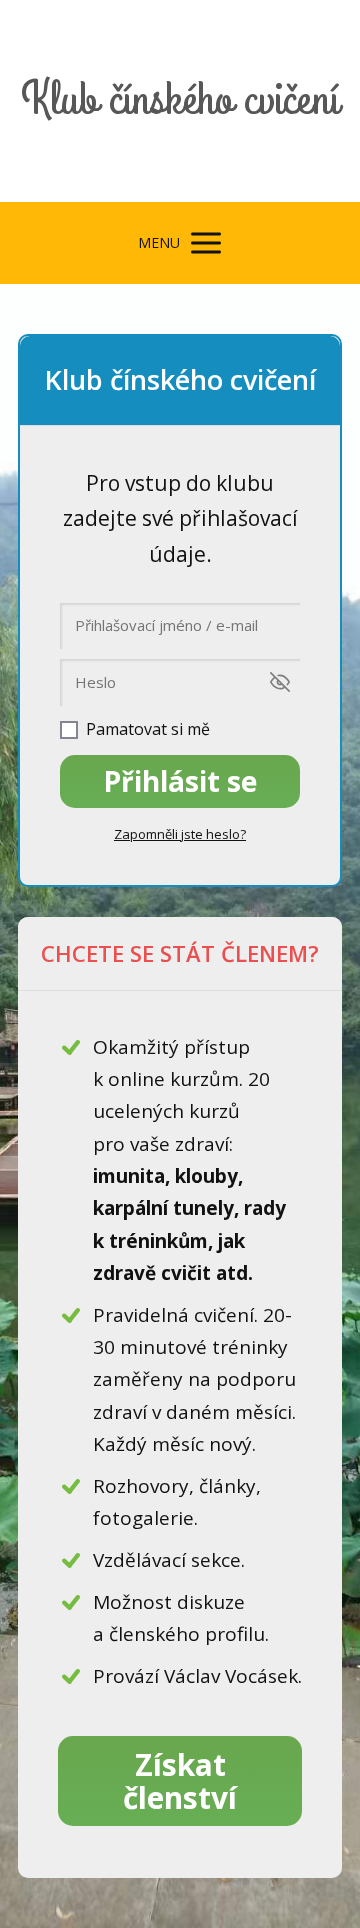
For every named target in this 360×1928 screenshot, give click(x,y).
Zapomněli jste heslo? (180, 834)
